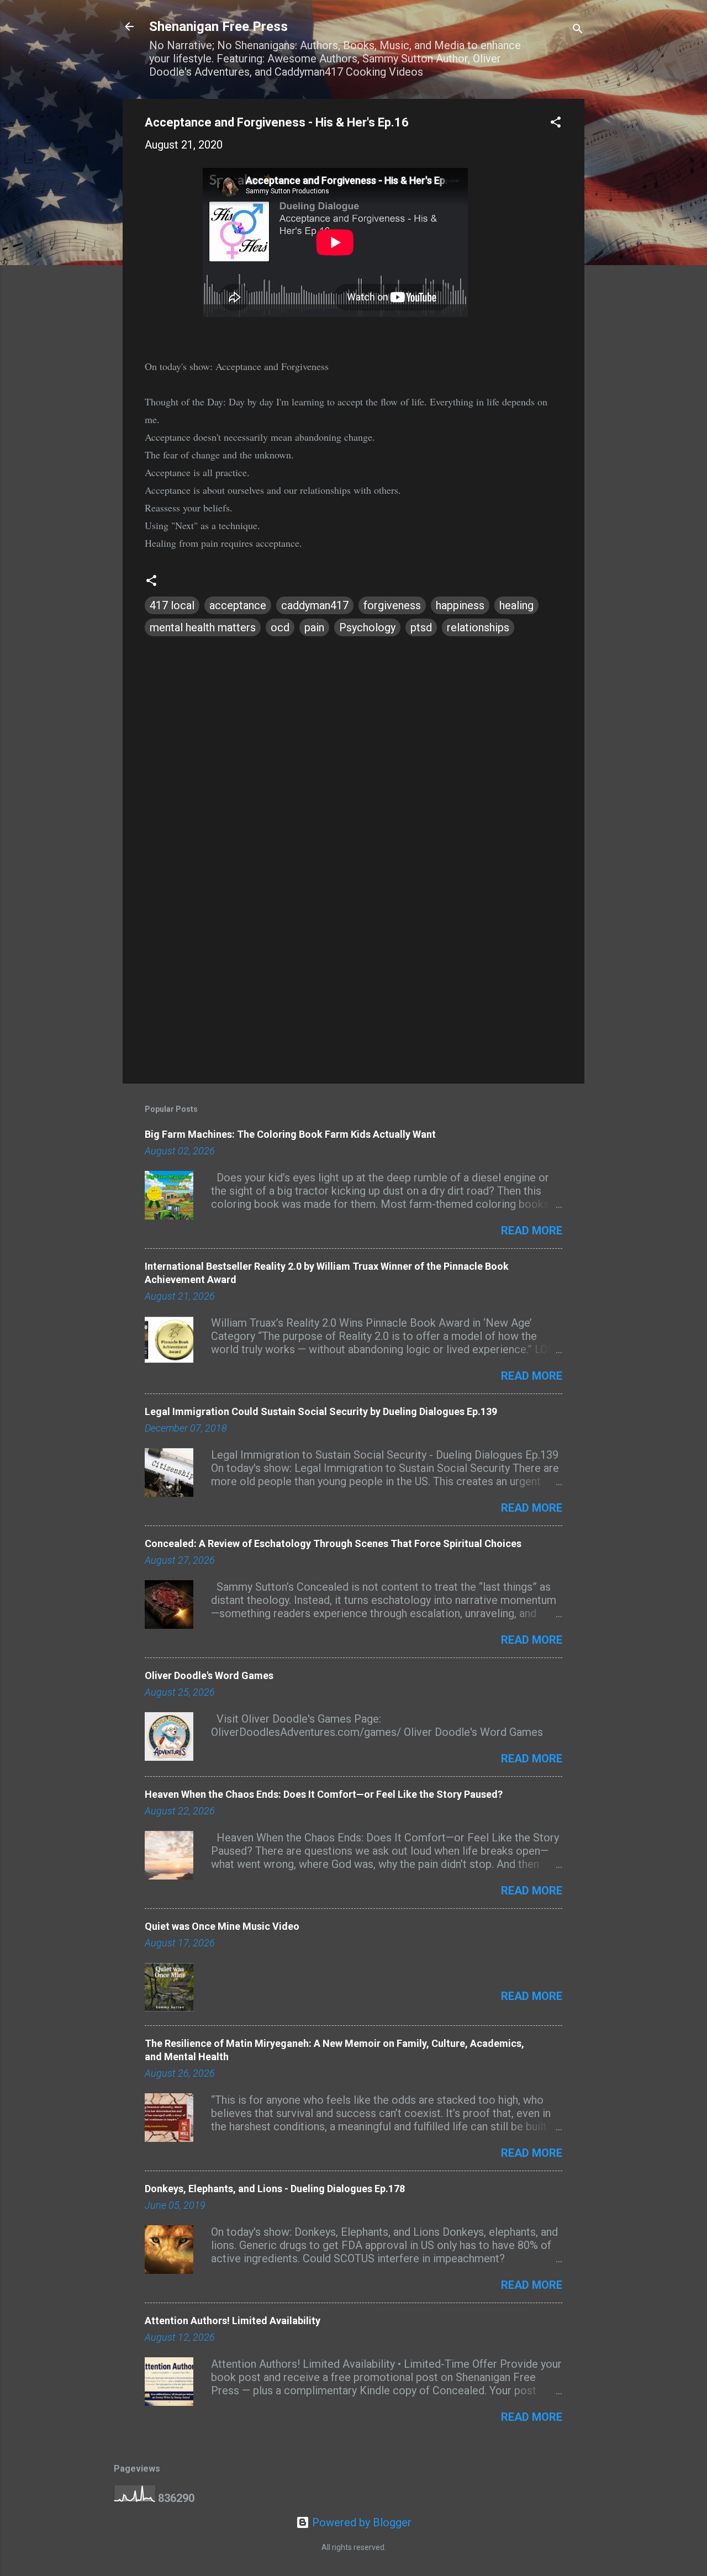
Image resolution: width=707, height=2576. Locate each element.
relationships (478, 627)
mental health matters (203, 627)
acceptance (238, 605)
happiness (460, 605)
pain (314, 627)
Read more (532, 1231)
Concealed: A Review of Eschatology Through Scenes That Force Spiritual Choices (333, 1543)
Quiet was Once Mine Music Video (222, 1926)
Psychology (367, 627)
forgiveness (392, 605)
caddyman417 (315, 605)
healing (516, 605)
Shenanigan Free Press (218, 27)
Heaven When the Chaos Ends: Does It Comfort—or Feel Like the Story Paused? (324, 1794)
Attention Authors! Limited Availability (233, 2321)
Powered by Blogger (360, 2522)
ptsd (421, 627)
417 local (172, 605)
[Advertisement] (353, 981)
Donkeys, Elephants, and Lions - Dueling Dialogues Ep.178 (275, 2189)
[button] (556, 123)
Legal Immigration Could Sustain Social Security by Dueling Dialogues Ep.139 (321, 1411)
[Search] (578, 30)
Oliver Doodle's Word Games (209, 1675)
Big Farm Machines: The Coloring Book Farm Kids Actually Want (290, 1134)
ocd (280, 627)
